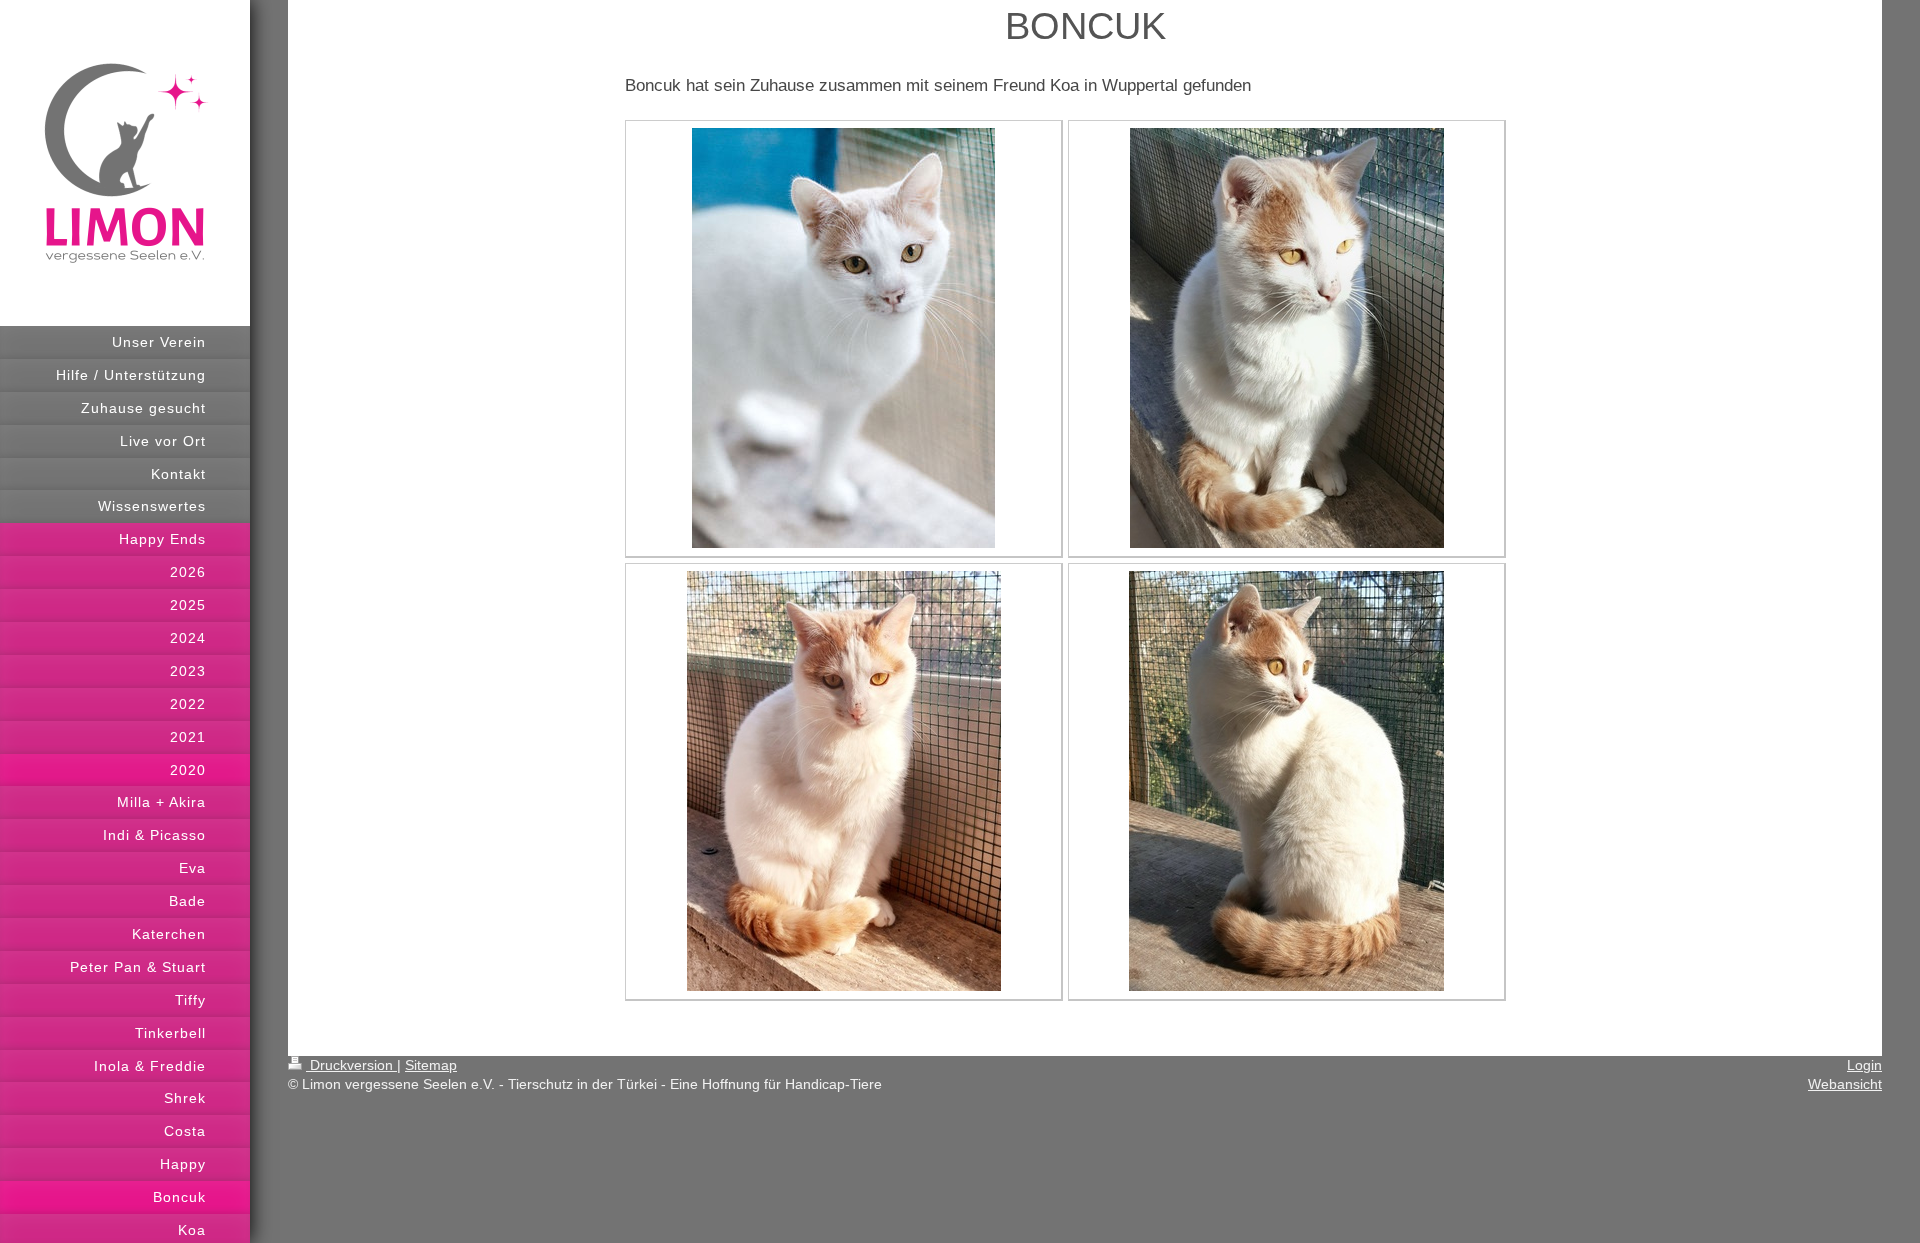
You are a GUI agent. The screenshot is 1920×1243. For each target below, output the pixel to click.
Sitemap (431, 1065)
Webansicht (1845, 1084)
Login (1864, 1065)
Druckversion (351, 1065)
